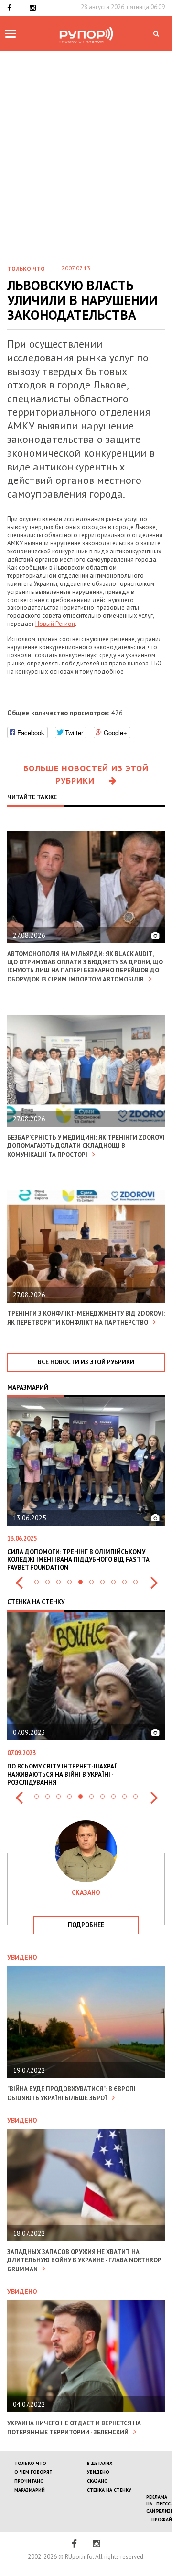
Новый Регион (55, 624)
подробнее (86, 1925)
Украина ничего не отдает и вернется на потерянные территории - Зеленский (74, 2428)
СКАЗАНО (97, 2481)
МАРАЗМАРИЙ (30, 2490)
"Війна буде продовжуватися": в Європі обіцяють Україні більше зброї (71, 2094)
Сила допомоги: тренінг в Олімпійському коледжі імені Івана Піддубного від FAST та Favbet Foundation (78, 1560)
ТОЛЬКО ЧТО (30, 2463)
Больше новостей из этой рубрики (86, 774)
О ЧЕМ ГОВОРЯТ (33, 2472)
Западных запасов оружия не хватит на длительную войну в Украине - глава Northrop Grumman (84, 2261)
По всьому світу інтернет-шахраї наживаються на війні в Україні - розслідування (62, 1774)
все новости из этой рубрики (86, 1362)
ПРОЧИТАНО (29, 2481)
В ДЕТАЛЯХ (100, 2463)
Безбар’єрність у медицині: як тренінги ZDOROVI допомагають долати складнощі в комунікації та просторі (86, 1146)
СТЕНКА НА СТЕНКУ (109, 2490)
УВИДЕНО (98, 2472)
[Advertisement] (86, 165)
